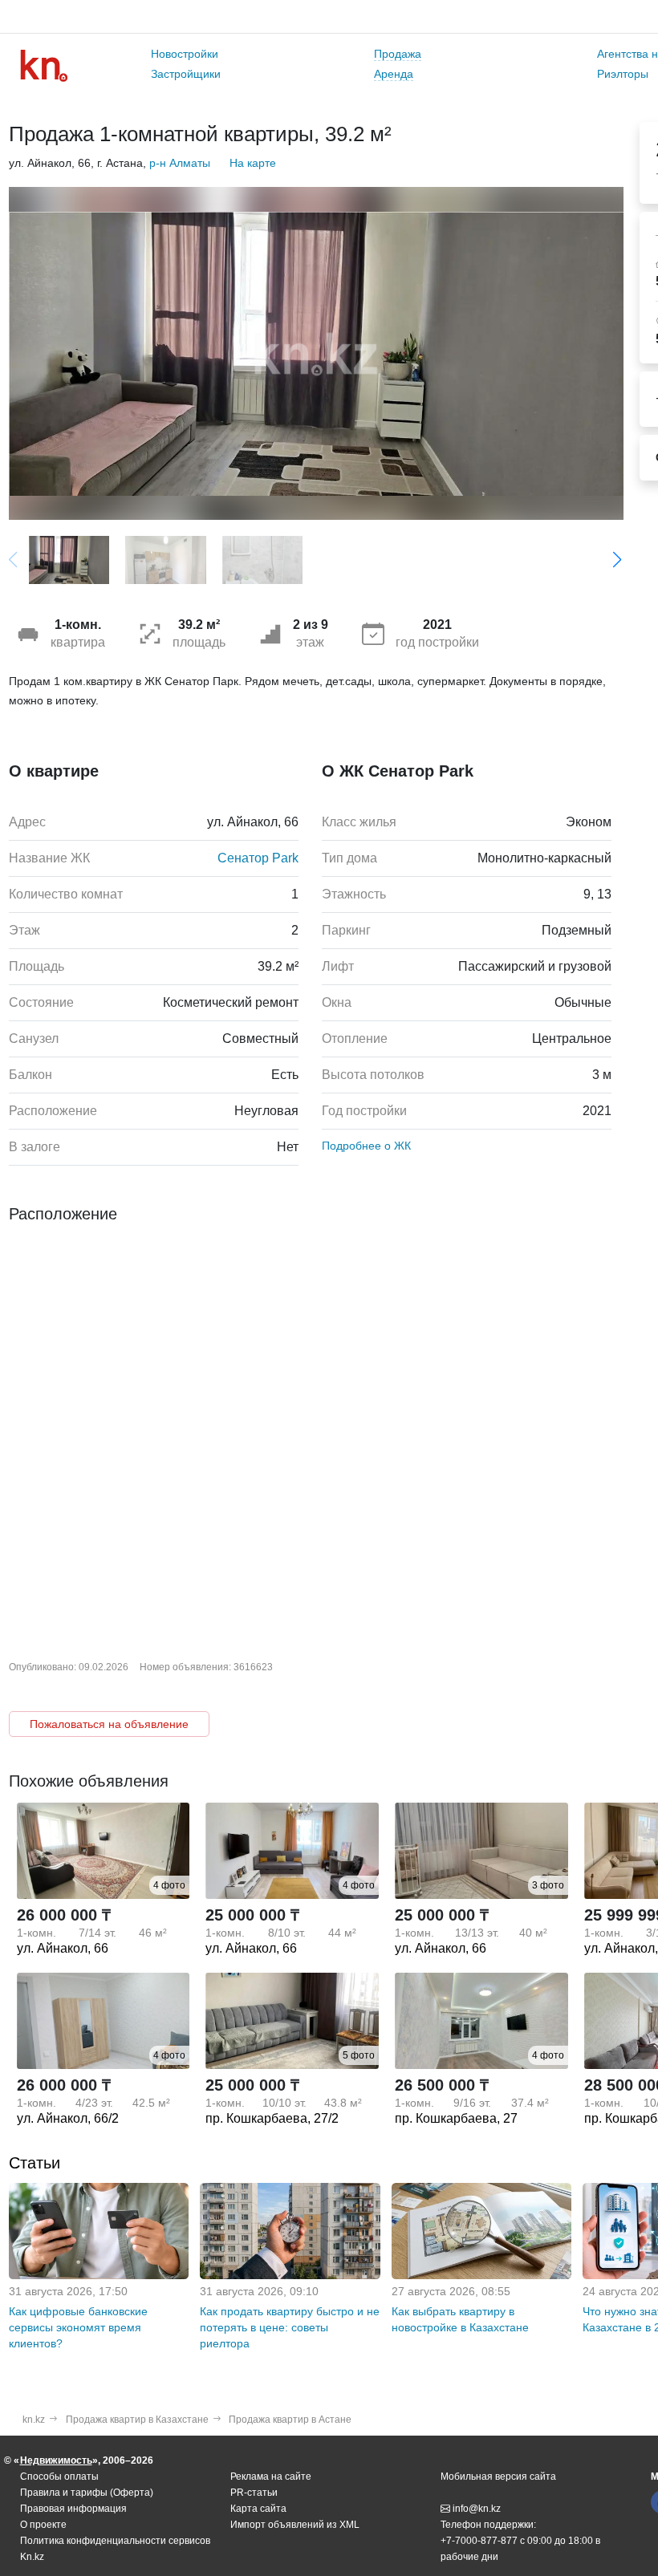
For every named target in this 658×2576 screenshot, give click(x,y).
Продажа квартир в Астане (290, 2420)
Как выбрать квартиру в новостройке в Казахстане (460, 2319)
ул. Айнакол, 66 (63, 1948)
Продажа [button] (398, 54)
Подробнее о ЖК (366, 1146)
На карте (253, 163)
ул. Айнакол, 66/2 (68, 2118)
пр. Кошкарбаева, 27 (456, 2118)
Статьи (35, 2163)
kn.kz (34, 2420)
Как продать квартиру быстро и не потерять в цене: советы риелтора (290, 2327)
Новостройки (185, 54)
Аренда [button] (394, 74)
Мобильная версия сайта (498, 2477)
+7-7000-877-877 (479, 2541)
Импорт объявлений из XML (295, 2525)
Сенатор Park (258, 858)
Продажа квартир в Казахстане (137, 2420)
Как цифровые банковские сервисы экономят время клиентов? (78, 2327)
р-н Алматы (180, 163)
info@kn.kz (477, 2509)
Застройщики (186, 74)
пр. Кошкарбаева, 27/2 (272, 2118)
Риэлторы (623, 74)
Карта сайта (258, 2509)
